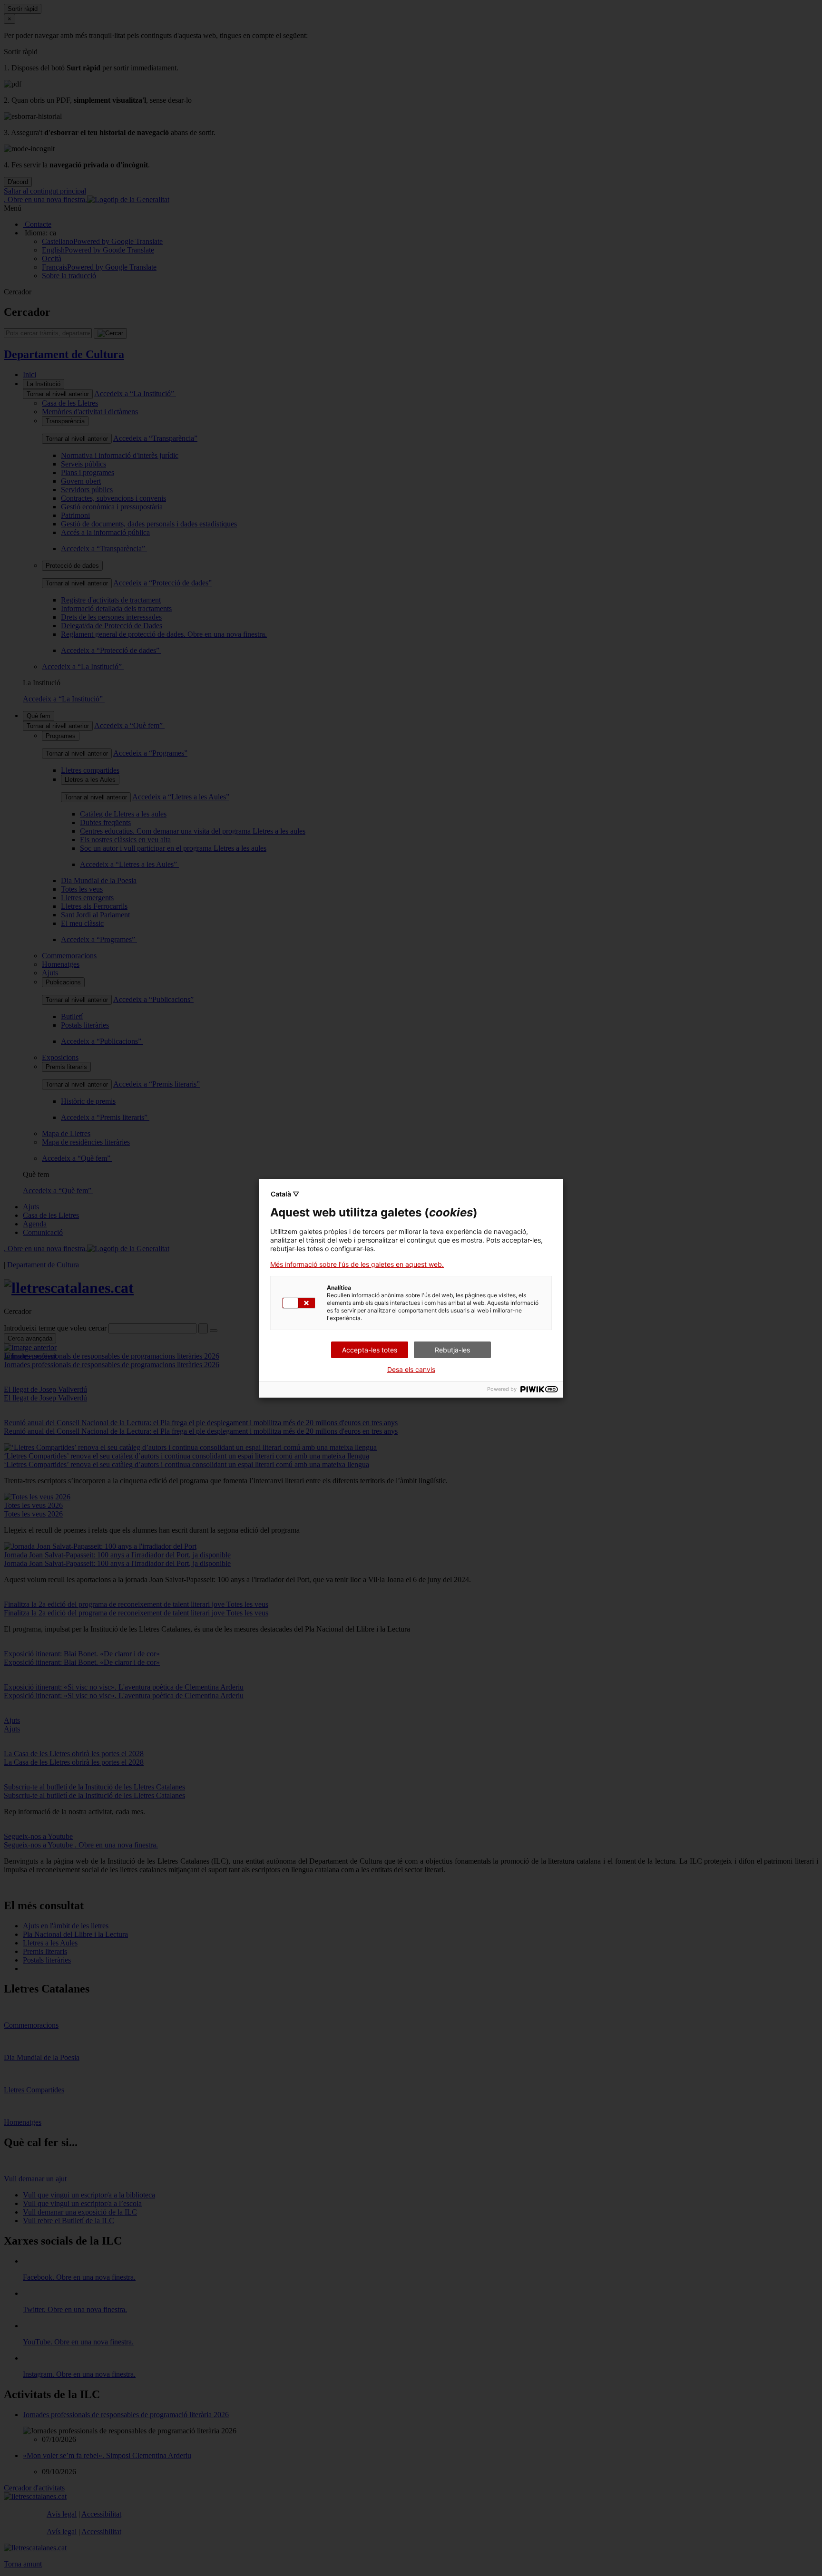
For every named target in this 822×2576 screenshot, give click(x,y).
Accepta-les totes (370, 1350)
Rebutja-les (452, 1350)
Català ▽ (285, 1194)
